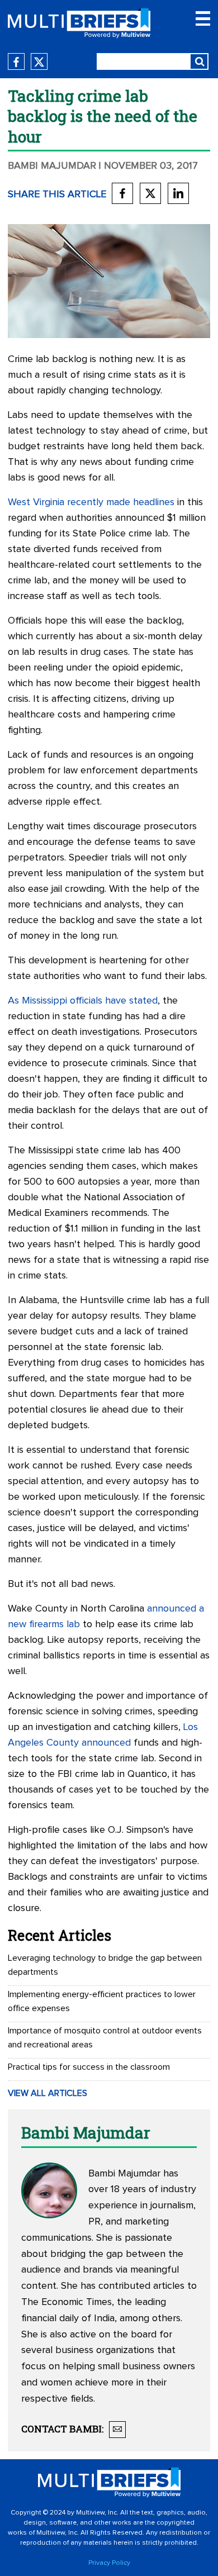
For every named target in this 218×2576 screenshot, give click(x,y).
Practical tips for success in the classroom (89, 2067)
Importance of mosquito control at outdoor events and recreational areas (105, 2038)
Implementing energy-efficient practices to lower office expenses (102, 2001)
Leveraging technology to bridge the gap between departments (105, 1965)
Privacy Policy (109, 2563)
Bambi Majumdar (52, 166)
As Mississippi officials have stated (83, 1001)
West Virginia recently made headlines (91, 502)
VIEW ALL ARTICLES (48, 2093)
